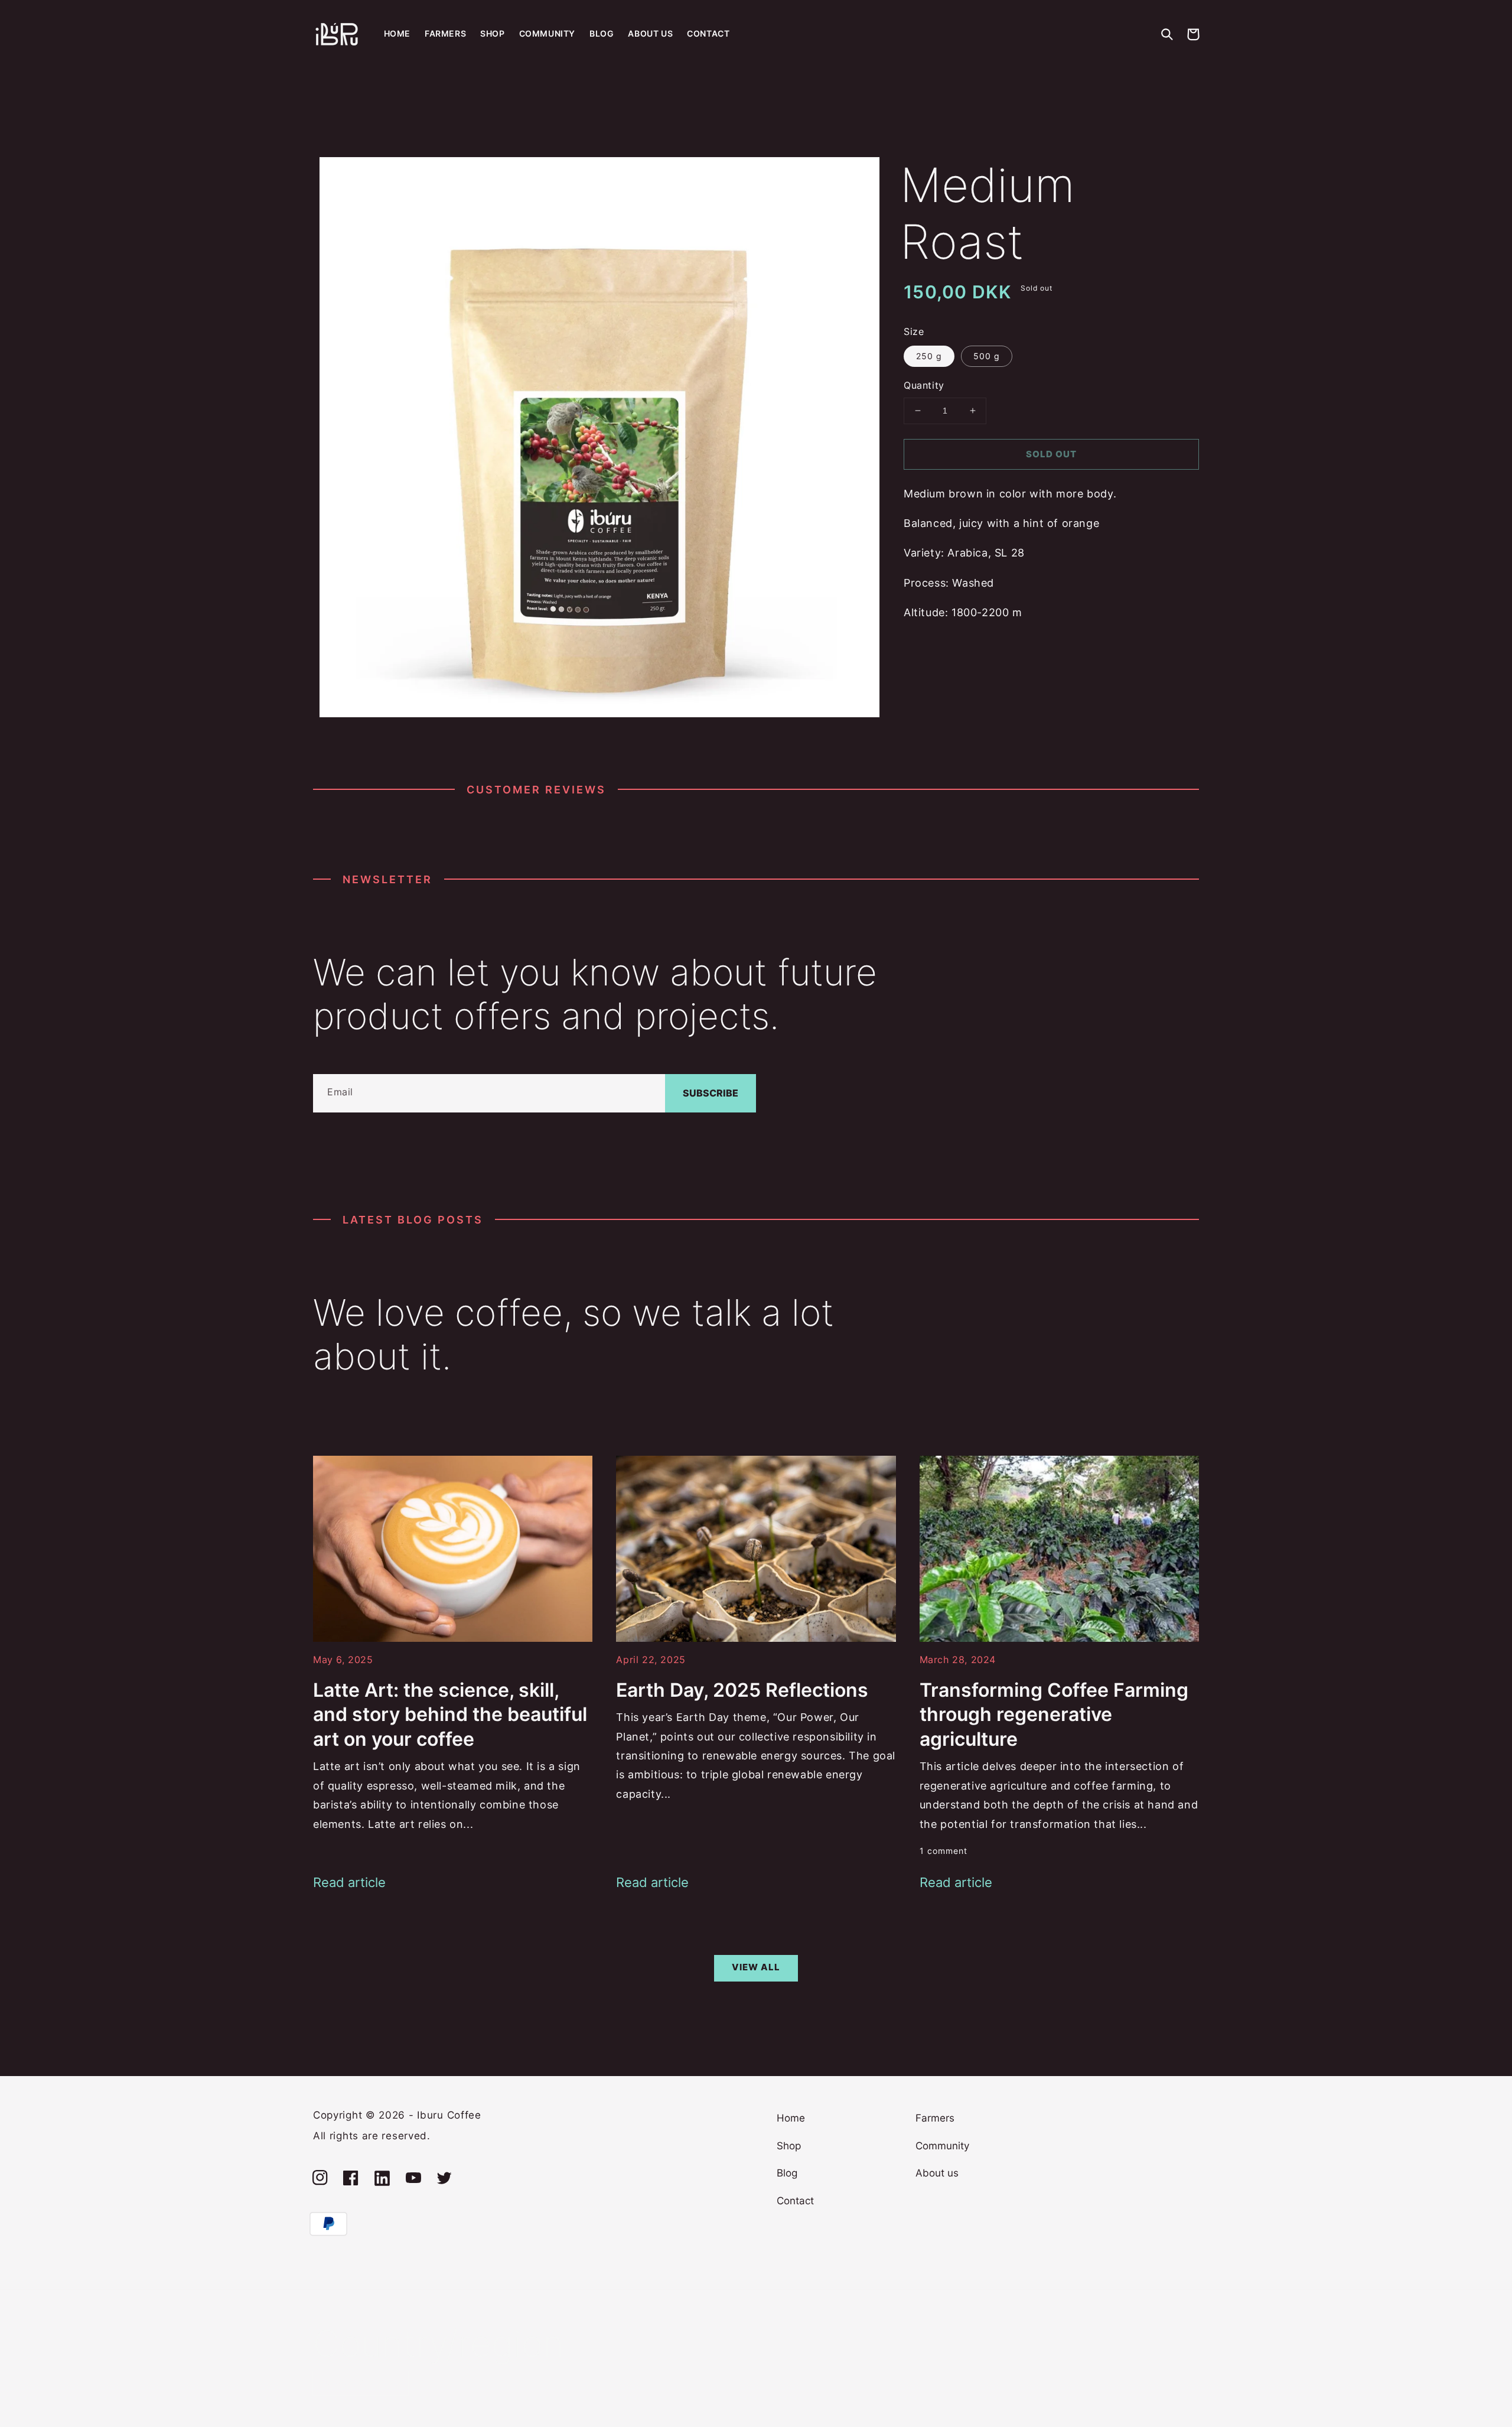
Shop (789, 2146)
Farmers (935, 2118)
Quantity (924, 385)
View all (756, 1967)
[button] (1167, 34)
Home (791, 2118)
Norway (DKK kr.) (353, 2383)
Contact (795, 2201)
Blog (787, 2173)
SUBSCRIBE (711, 1093)
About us (937, 2173)
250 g (929, 356)
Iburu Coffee (449, 2115)
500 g (987, 356)
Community (942, 2146)
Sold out (1051, 454)
